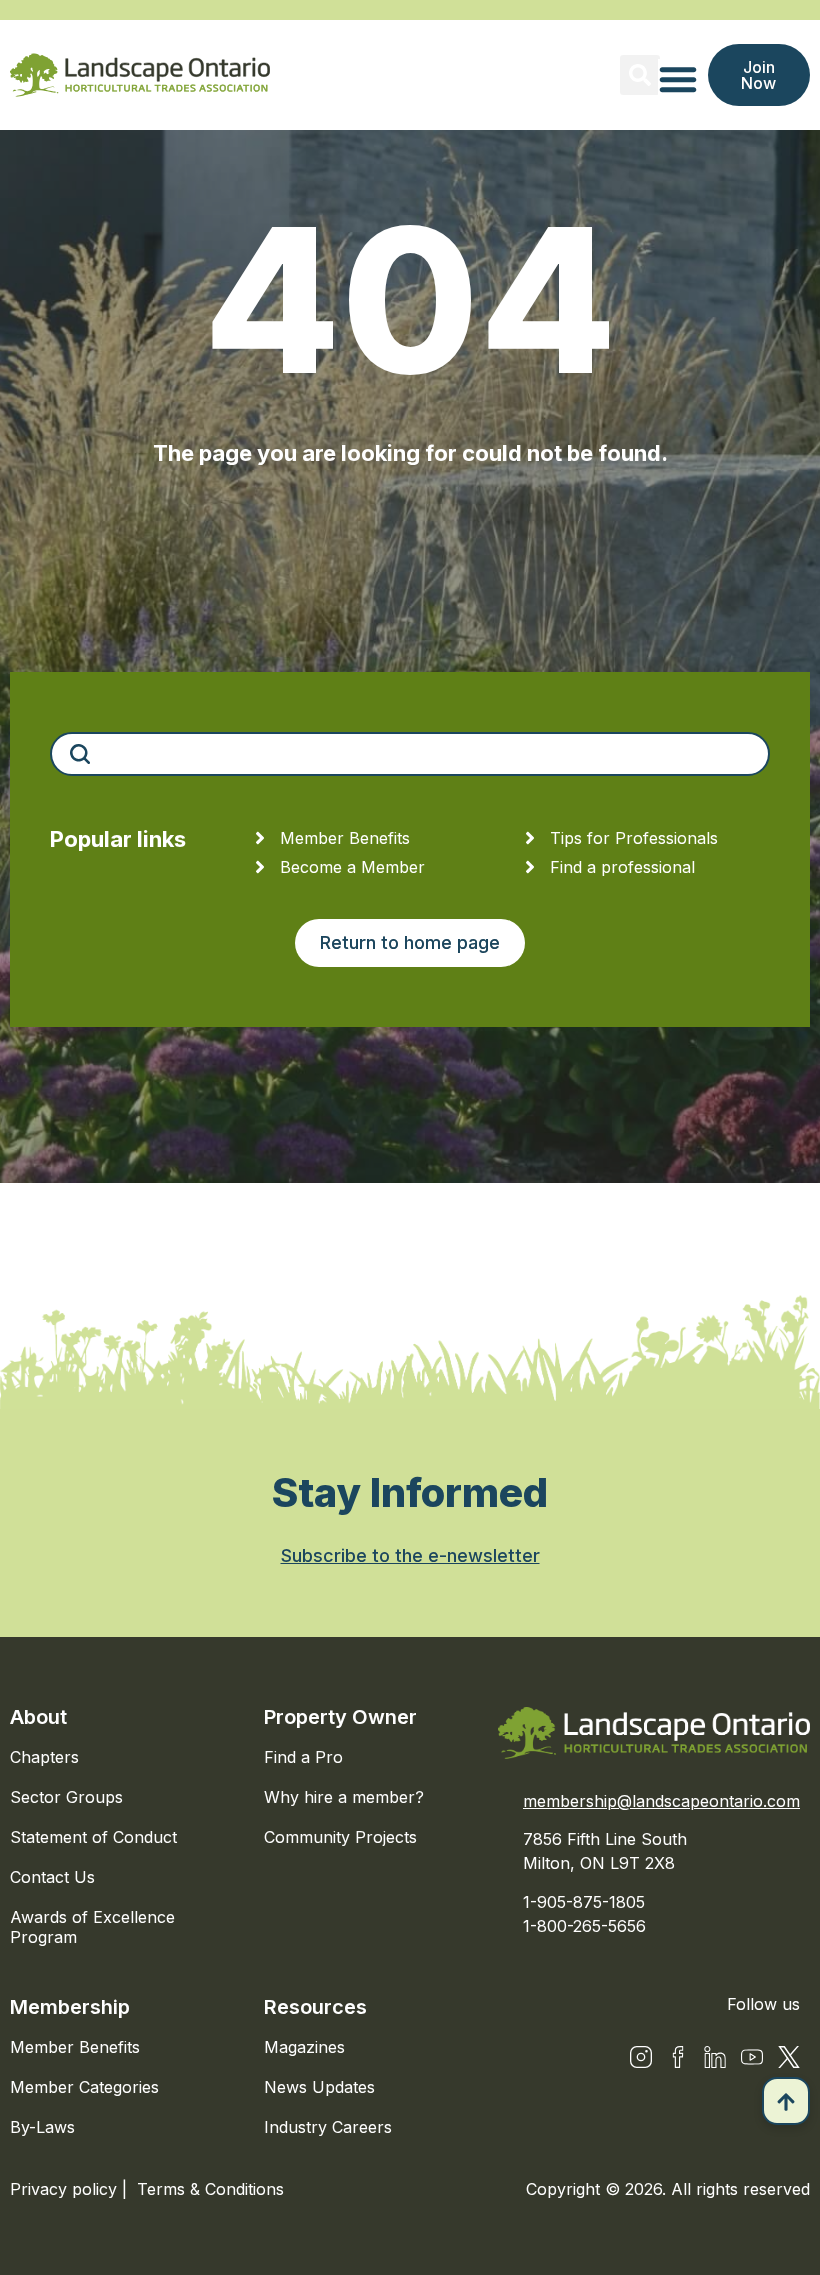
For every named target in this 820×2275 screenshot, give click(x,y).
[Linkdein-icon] (715, 2057)
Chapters (44, 1757)
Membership (70, 2007)
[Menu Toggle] (678, 79)
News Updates (319, 2087)
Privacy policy (66, 2189)
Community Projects (340, 1837)
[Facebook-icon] (678, 2057)
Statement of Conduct (93, 1837)
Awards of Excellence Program (92, 1927)
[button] (640, 75)
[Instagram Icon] (641, 2057)
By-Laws (42, 2127)
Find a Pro (303, 1757)
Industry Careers (328, 2127)
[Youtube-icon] (752, 2057)
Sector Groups (66, 1797)
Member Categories (84, 2087)
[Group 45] (789, 2057)
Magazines (304, 2047)
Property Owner (340, 1717)
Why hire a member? (344, 1797)
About (38, 1717)
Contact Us (52, 1877)
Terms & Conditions (210, 2189)
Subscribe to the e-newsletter (410, 1555)
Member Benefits (75, 2047)
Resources (315, 2007)
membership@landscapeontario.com (661, 1801)
